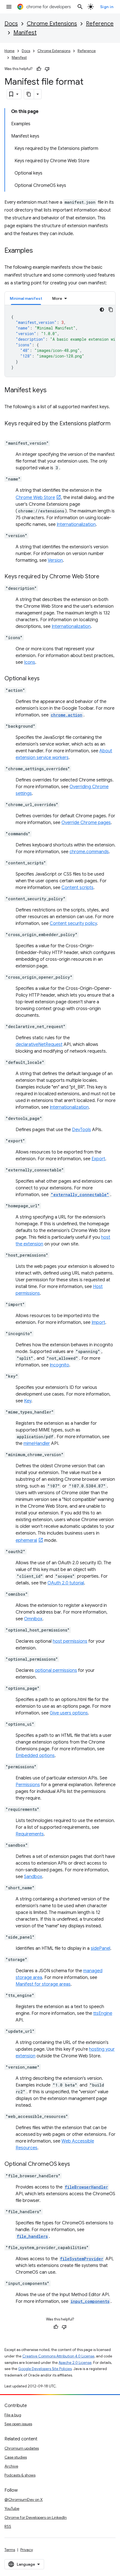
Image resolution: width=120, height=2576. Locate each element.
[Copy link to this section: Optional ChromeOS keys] (76, 2164)
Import (98, 1322)
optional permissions (56, 1670)
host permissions (70, 1641)
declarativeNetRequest (39, 1045)
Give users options (69, 1713)
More (57, 298)
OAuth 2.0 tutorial (66, 1583)
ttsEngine (103, 2013)
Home (9, 51)
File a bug (13, 2415)
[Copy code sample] (111, 310)
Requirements (30, 1834)
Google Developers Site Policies (45, 2369)
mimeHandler (37, 1444)
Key (28, 1401)
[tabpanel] (60, 341)
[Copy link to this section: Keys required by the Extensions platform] (10, 432)
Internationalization (76, 525)
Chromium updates (22, 2448)
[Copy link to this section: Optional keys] (45, 679)
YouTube (12, 2508)
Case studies (16, 2457)
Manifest (25, 33)
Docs (11, 24)
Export (98, 1159)
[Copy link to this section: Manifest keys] (52, 391)
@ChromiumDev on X (24, 2500)
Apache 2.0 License (75, 2363)
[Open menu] (9, 7)
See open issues (18, 2424)
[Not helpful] (47, 69)
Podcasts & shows (20, 2475)
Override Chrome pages (86, 823)
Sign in (107, 7)
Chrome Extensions (52, 24)
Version (55, 560)
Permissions (28, 1785)
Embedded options (35, 1756)
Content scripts (77, 888)
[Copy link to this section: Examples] (39, 251)
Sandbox (33, 1877)
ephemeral (26, 1540)
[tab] (26, 298)
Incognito (59, 1365)
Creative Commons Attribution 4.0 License (58, 2356)
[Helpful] (39, 69)
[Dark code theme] (102, 310)
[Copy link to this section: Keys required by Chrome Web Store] (105, 577)
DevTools (81, 1130)
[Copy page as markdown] (29, 94)
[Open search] (80, 7)
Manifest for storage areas (43, 1984)
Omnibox (33, 1619)
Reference (100, 24)
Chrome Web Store (35, 498)
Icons (30, 662)
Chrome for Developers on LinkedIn (36, 2517)
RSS (8, 2526)
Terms (10, 2550)
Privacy (27, 2550)
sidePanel (100, 1948)
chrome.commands (89, 852)
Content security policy (73, 923)
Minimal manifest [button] (26, 298)
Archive (11, 2466)
